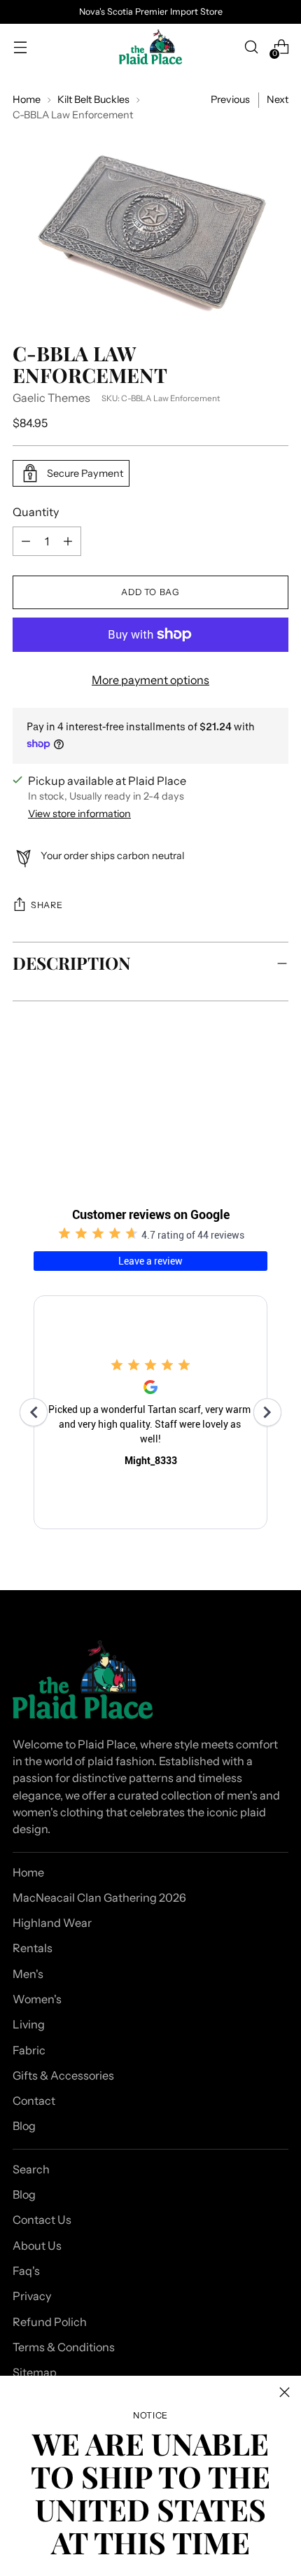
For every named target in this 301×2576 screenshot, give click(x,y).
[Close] (285, 2392)
